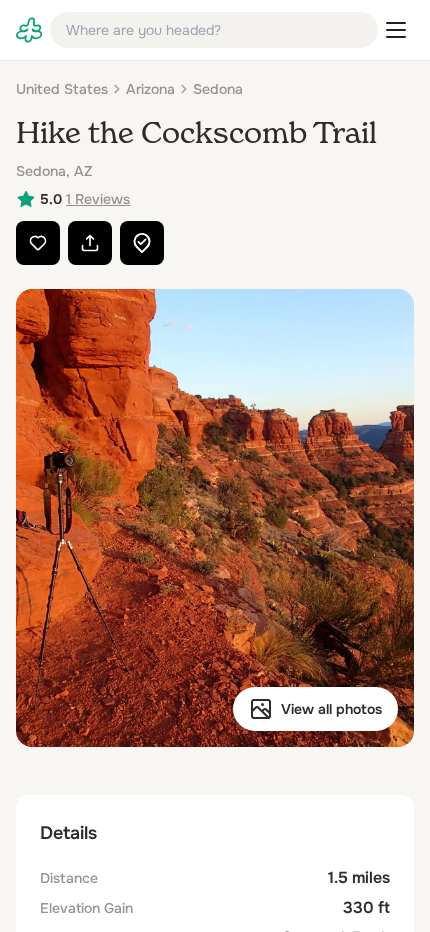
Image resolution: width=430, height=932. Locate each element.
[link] (29, 30)
